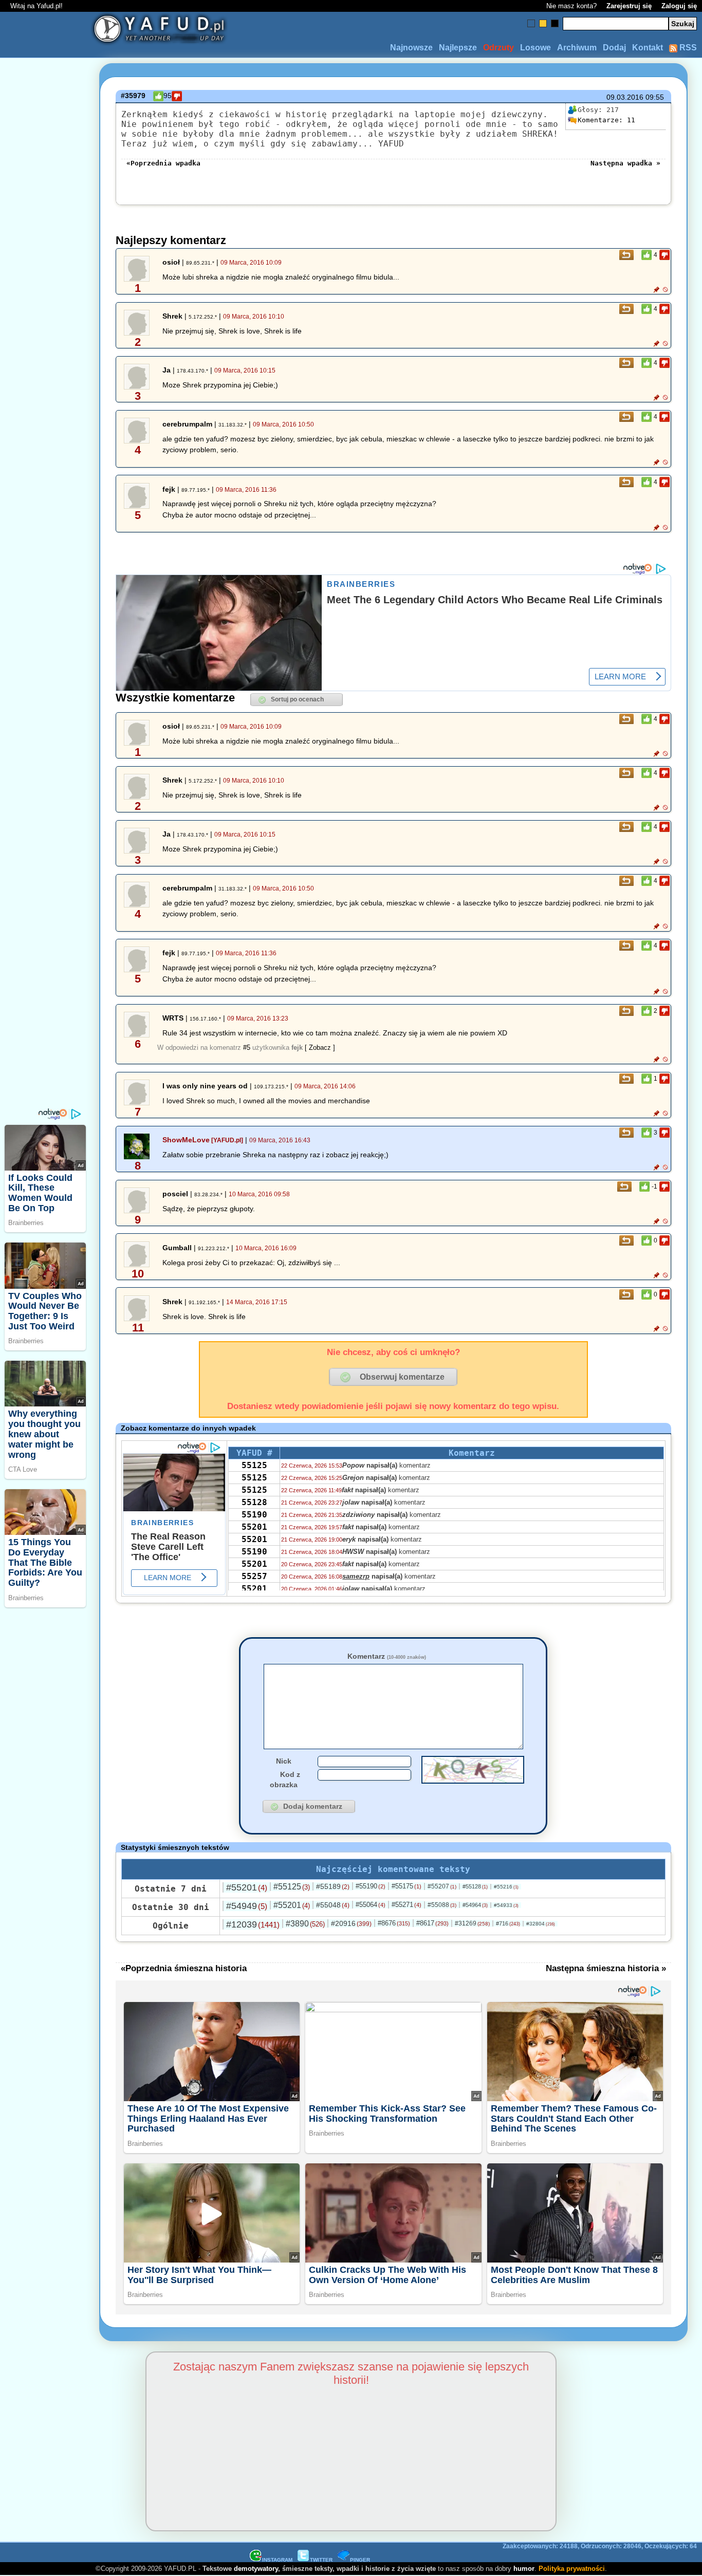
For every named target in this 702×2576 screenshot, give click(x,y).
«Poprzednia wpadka (163, 163)
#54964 (475, 1905)
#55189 (333, 1886)
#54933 (506, 1905)
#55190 (371, 1886)
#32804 (541, 1924)
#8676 (394, 1923)
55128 (254, 1502)
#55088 (442, 1905)
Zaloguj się (679, 6)
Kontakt (648, 48)
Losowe (535, 48)
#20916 (351, 1923)
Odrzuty (498, 48)
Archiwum (577, 48)
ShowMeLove (186, 1140)
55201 (254, 1527)
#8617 (432, 1923)
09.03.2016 (625, 97)
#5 (247, 1048)
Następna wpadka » (625, 163)
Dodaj (614, 48)
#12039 (253, 1924)
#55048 (333, 1905)
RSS (687, 48)
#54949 (247, 1906)
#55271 (407, 1905)
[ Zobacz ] (320, 1048)
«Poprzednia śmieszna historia (184, 1968)
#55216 (506, 1887)
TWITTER (321, 2560)
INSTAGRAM (277, 2560)
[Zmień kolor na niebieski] (531, 23)
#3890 (305, 1924)
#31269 (472, 1923)
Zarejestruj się (629, 6)
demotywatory (256, 2569)
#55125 (292, 1887)
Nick (284, 1761)
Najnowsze (411, 48)
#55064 (371, 1905)
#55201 (247, 1887)
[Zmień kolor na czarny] (555, 23)
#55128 (475, 1886)
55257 (254, 1576)
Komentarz (387, 1656)
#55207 (442, 1886)
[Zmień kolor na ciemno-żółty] (543, 23)
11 (606, 120)
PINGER (360, 2560)
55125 (254, 1465)
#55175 (407, 1886)
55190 (254, 1515)
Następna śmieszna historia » (606, 1968)
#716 (508, 1923)
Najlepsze (458, 48)
